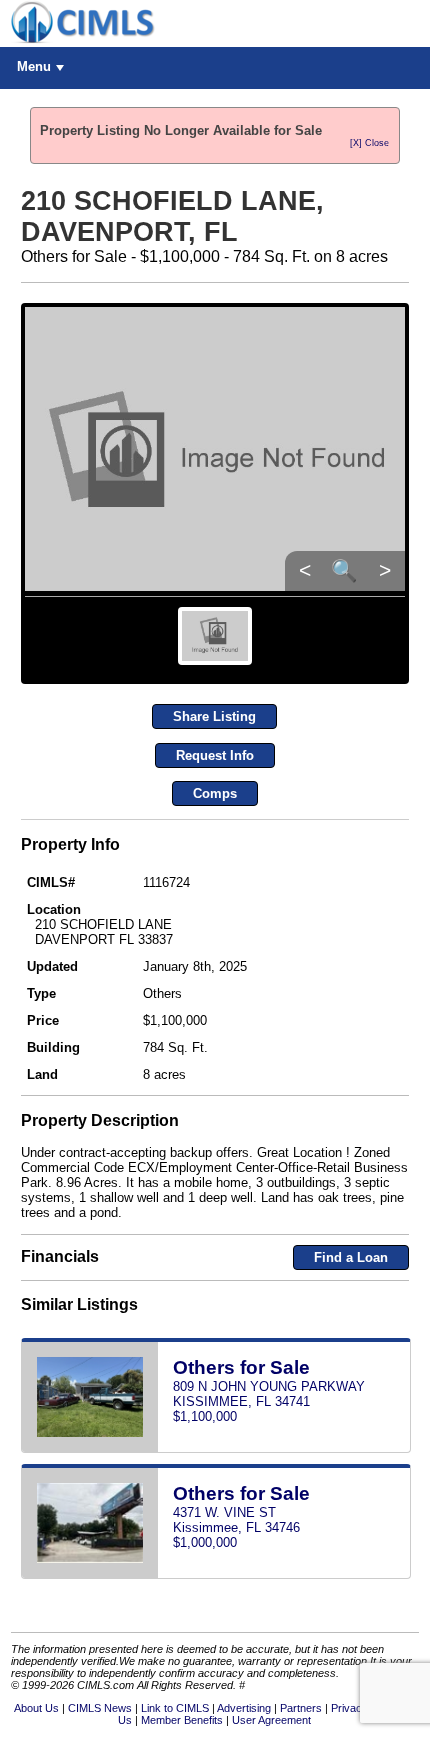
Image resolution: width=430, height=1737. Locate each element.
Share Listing (214, 716)
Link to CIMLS (175, 1708)
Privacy (349, 1708)
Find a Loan (351, 1257)
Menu (34, 66)
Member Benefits (182, 1720)
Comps (215, 793)
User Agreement (271, 1720)
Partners (301, 1708)
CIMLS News (100, 1708)
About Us (36, 1708)
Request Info (215, 755)
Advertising (244, 1708)
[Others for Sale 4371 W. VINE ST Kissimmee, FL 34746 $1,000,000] (215, 1574)
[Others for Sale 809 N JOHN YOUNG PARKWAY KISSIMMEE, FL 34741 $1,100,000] (215, 1448)
